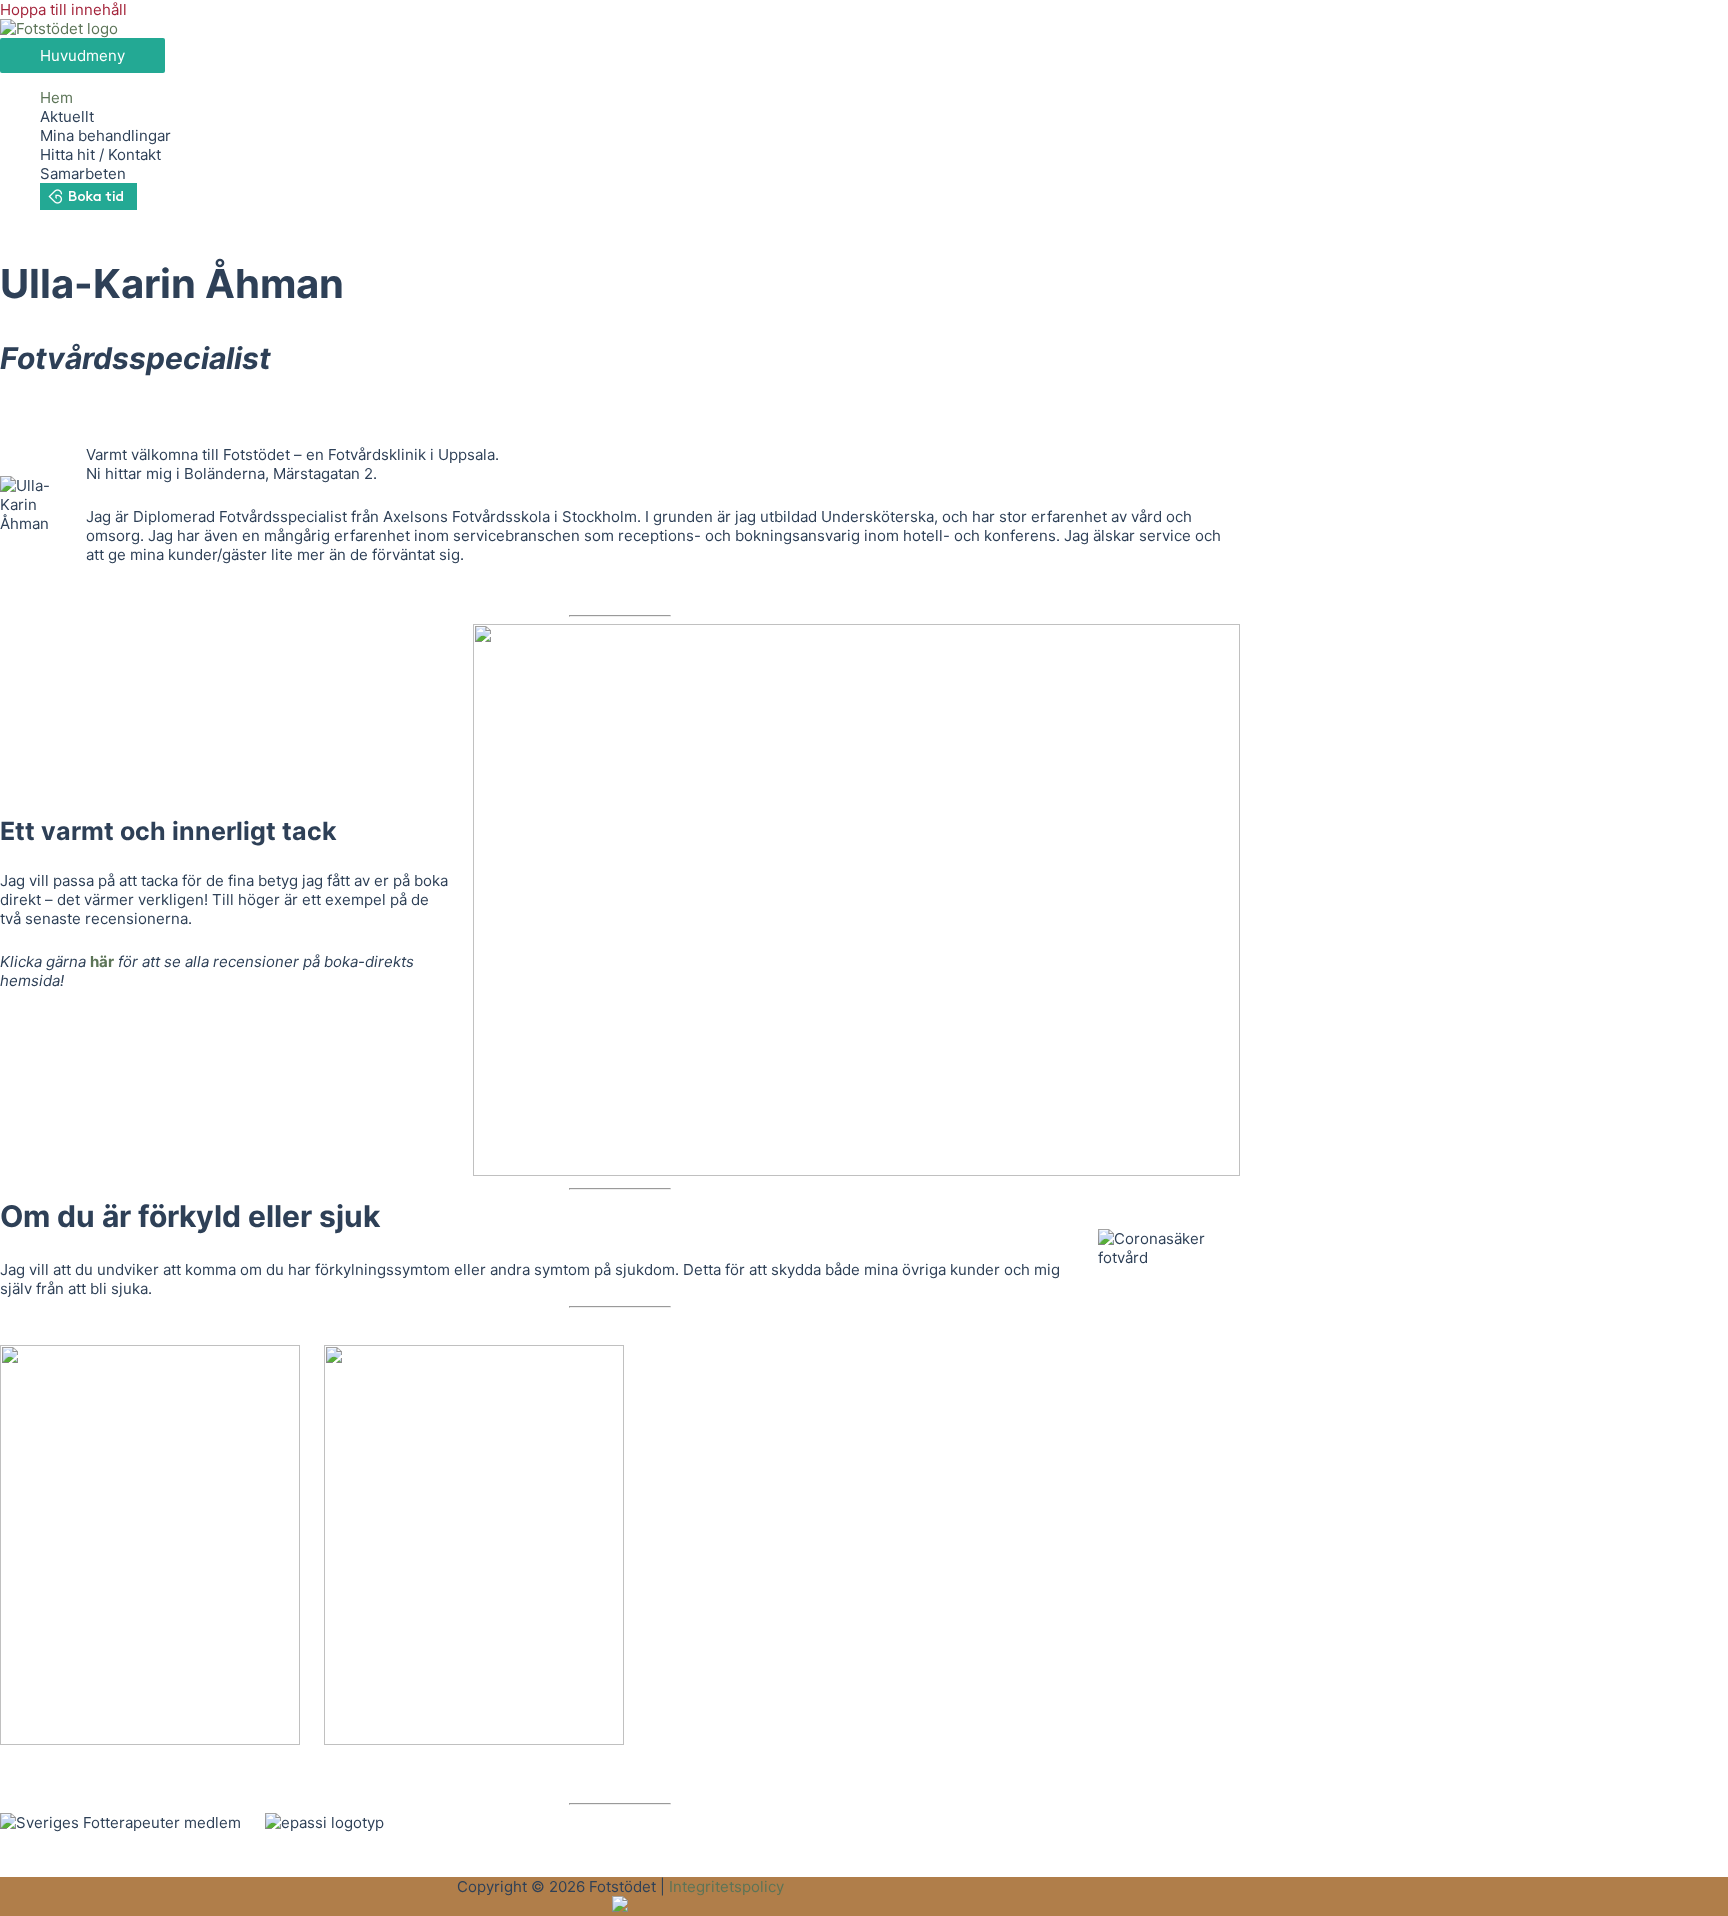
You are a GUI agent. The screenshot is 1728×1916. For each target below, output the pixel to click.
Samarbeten (83, 173)
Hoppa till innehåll (63, 9)
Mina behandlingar (105, 135)
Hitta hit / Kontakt (100, 154)
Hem (56, 97)
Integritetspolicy (726, 1886)
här (102, 961)
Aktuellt (67, 116)
